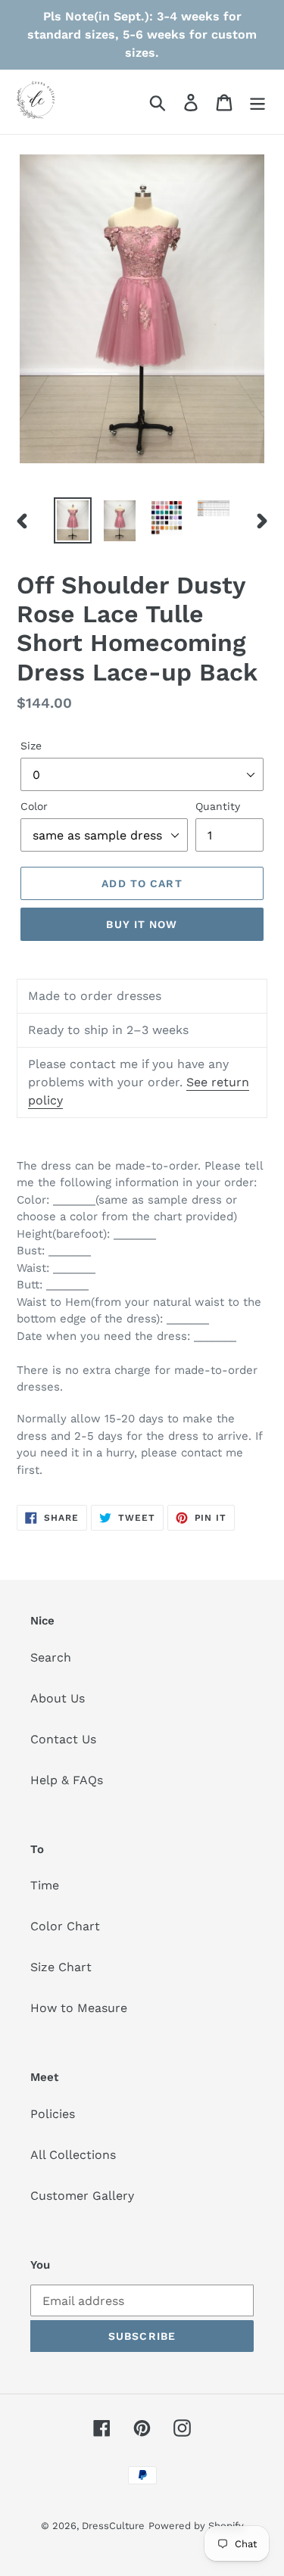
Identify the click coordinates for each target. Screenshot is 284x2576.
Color (34, 806)
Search (51, 1657)
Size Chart (61, 1967)
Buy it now (142, 924)
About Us (58, 1698)
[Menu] (257, 102)
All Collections (73, 2155)
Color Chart (65, 1926)
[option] (73, 520)
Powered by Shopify (196, 2526)
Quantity (218, 806)
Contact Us (63, 1739)
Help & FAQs (67, 1780)
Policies (53, 2114)
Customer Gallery (82, 2196)
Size (31, 746)
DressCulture (113, 2526)
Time (45, 1885)
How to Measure (79, 2008)
